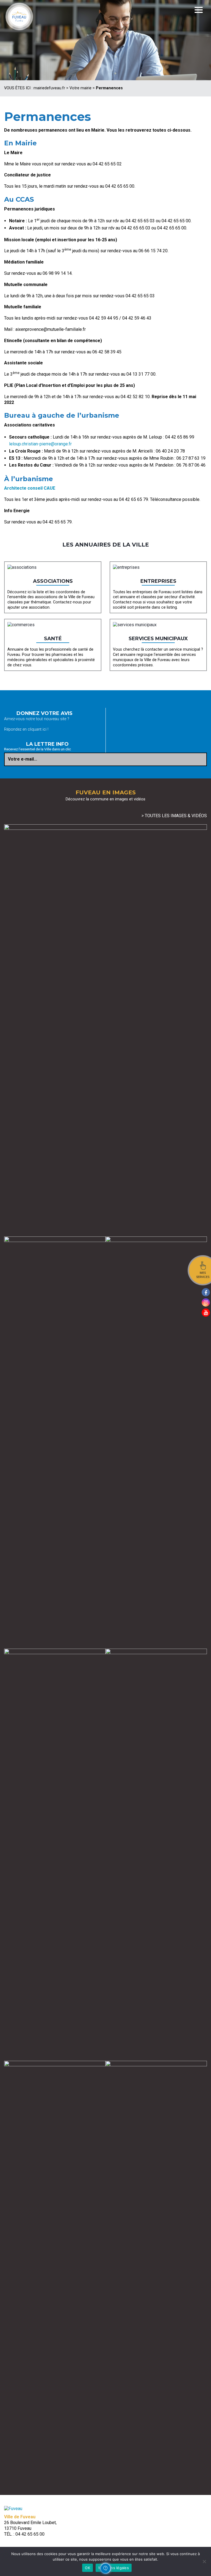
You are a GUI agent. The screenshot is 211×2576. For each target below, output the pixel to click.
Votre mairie (80, 88)
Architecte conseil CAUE (30, 488)
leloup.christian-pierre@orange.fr (40, 444)
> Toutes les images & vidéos (174, 816)
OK (88, 2568)
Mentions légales (114, 2568)
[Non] (204, 2561)
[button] (105, 2568)
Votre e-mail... (23, 759)
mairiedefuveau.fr (49, 88)
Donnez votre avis (45, 713)
